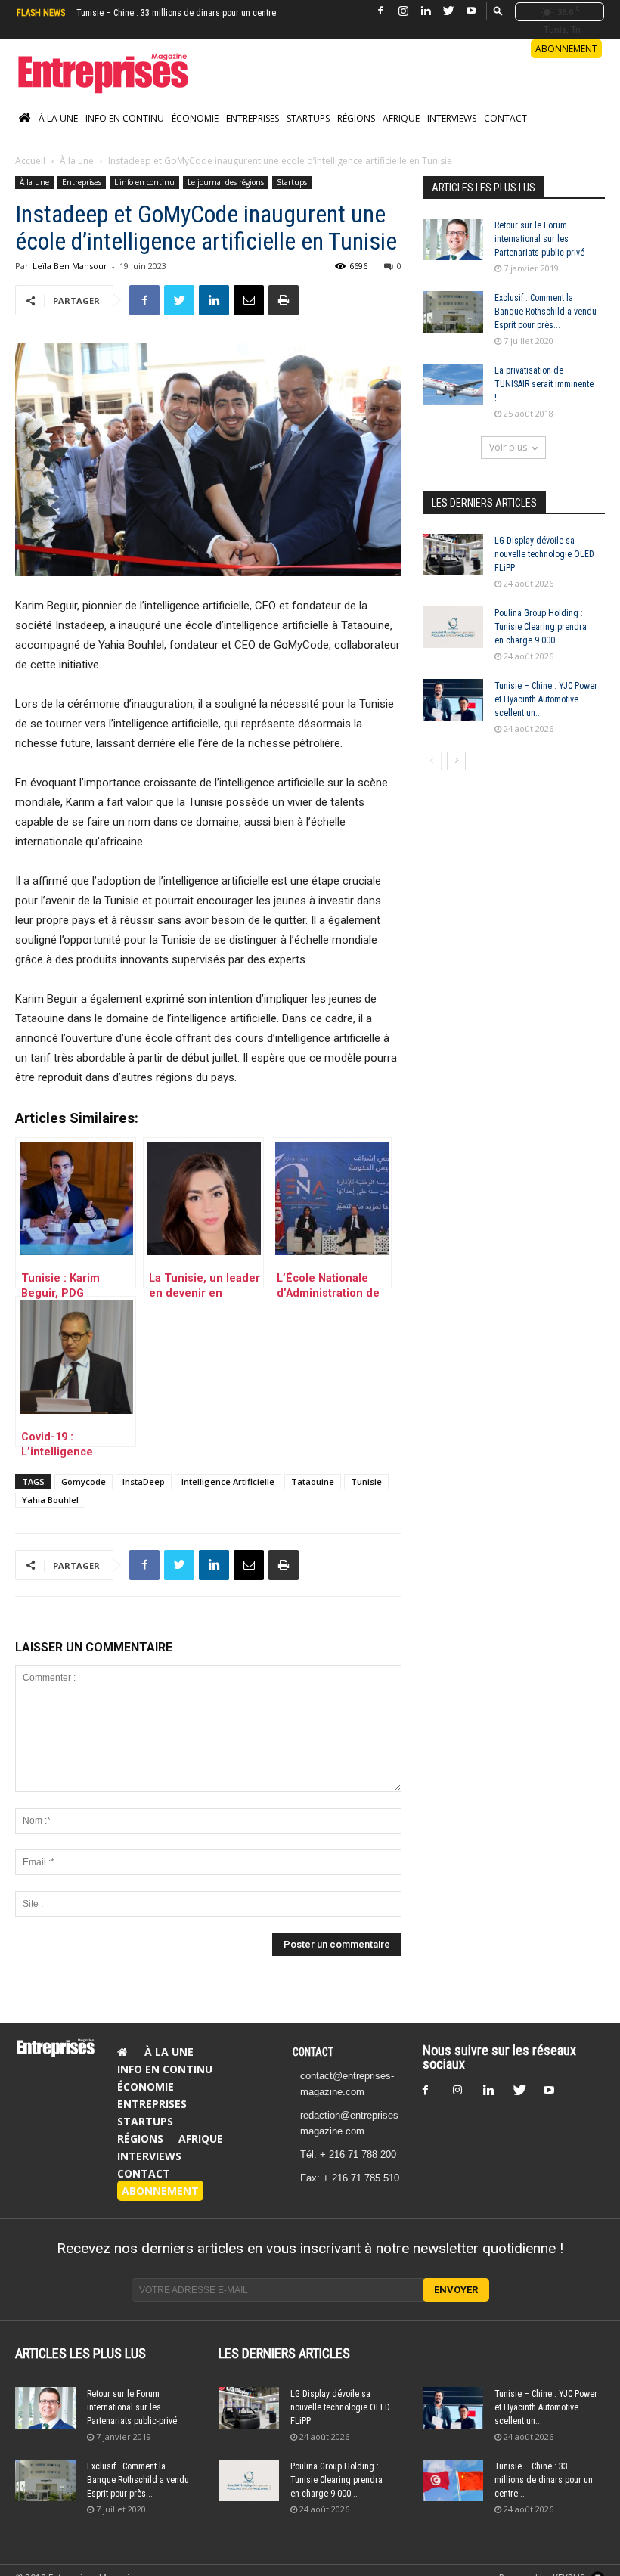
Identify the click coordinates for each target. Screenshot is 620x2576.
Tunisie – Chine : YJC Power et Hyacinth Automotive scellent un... (546, 699)
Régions (356, 118)
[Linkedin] (426, 11)
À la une (58, 118)
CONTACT (313, 2052)
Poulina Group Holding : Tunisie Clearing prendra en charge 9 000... (541, 627)
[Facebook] (380, 11)
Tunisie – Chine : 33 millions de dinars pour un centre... (544, 2480)
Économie (195, 118)
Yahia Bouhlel (50, 1500)
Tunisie (366, 1482)
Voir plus (508, 447)
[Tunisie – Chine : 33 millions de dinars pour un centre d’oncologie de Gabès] (453, 2480)
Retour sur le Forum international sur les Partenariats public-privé (539, 239)
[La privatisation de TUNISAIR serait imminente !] (453, 384)
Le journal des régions (226, 182)
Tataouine (313, 1482)
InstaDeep (144, 1482)
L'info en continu (144, 182)
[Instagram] (403, 11)
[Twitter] (448, 11)
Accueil (30, 161)
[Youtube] (471, 11)
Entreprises (253, 118)
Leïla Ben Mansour (70, 266)
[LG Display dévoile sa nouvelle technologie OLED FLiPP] (453, 555)
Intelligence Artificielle (228, 1482)
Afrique (401, 118)
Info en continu (125, 118)
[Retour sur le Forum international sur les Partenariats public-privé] (453, 239)
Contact (505, 118)
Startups (308, 118)
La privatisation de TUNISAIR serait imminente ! (544, 384)
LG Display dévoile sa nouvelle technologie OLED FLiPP (544, 554)
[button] (498, 10)
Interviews (452, 118)
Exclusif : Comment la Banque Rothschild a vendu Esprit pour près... (546, 312)
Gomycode (84, 1482)
